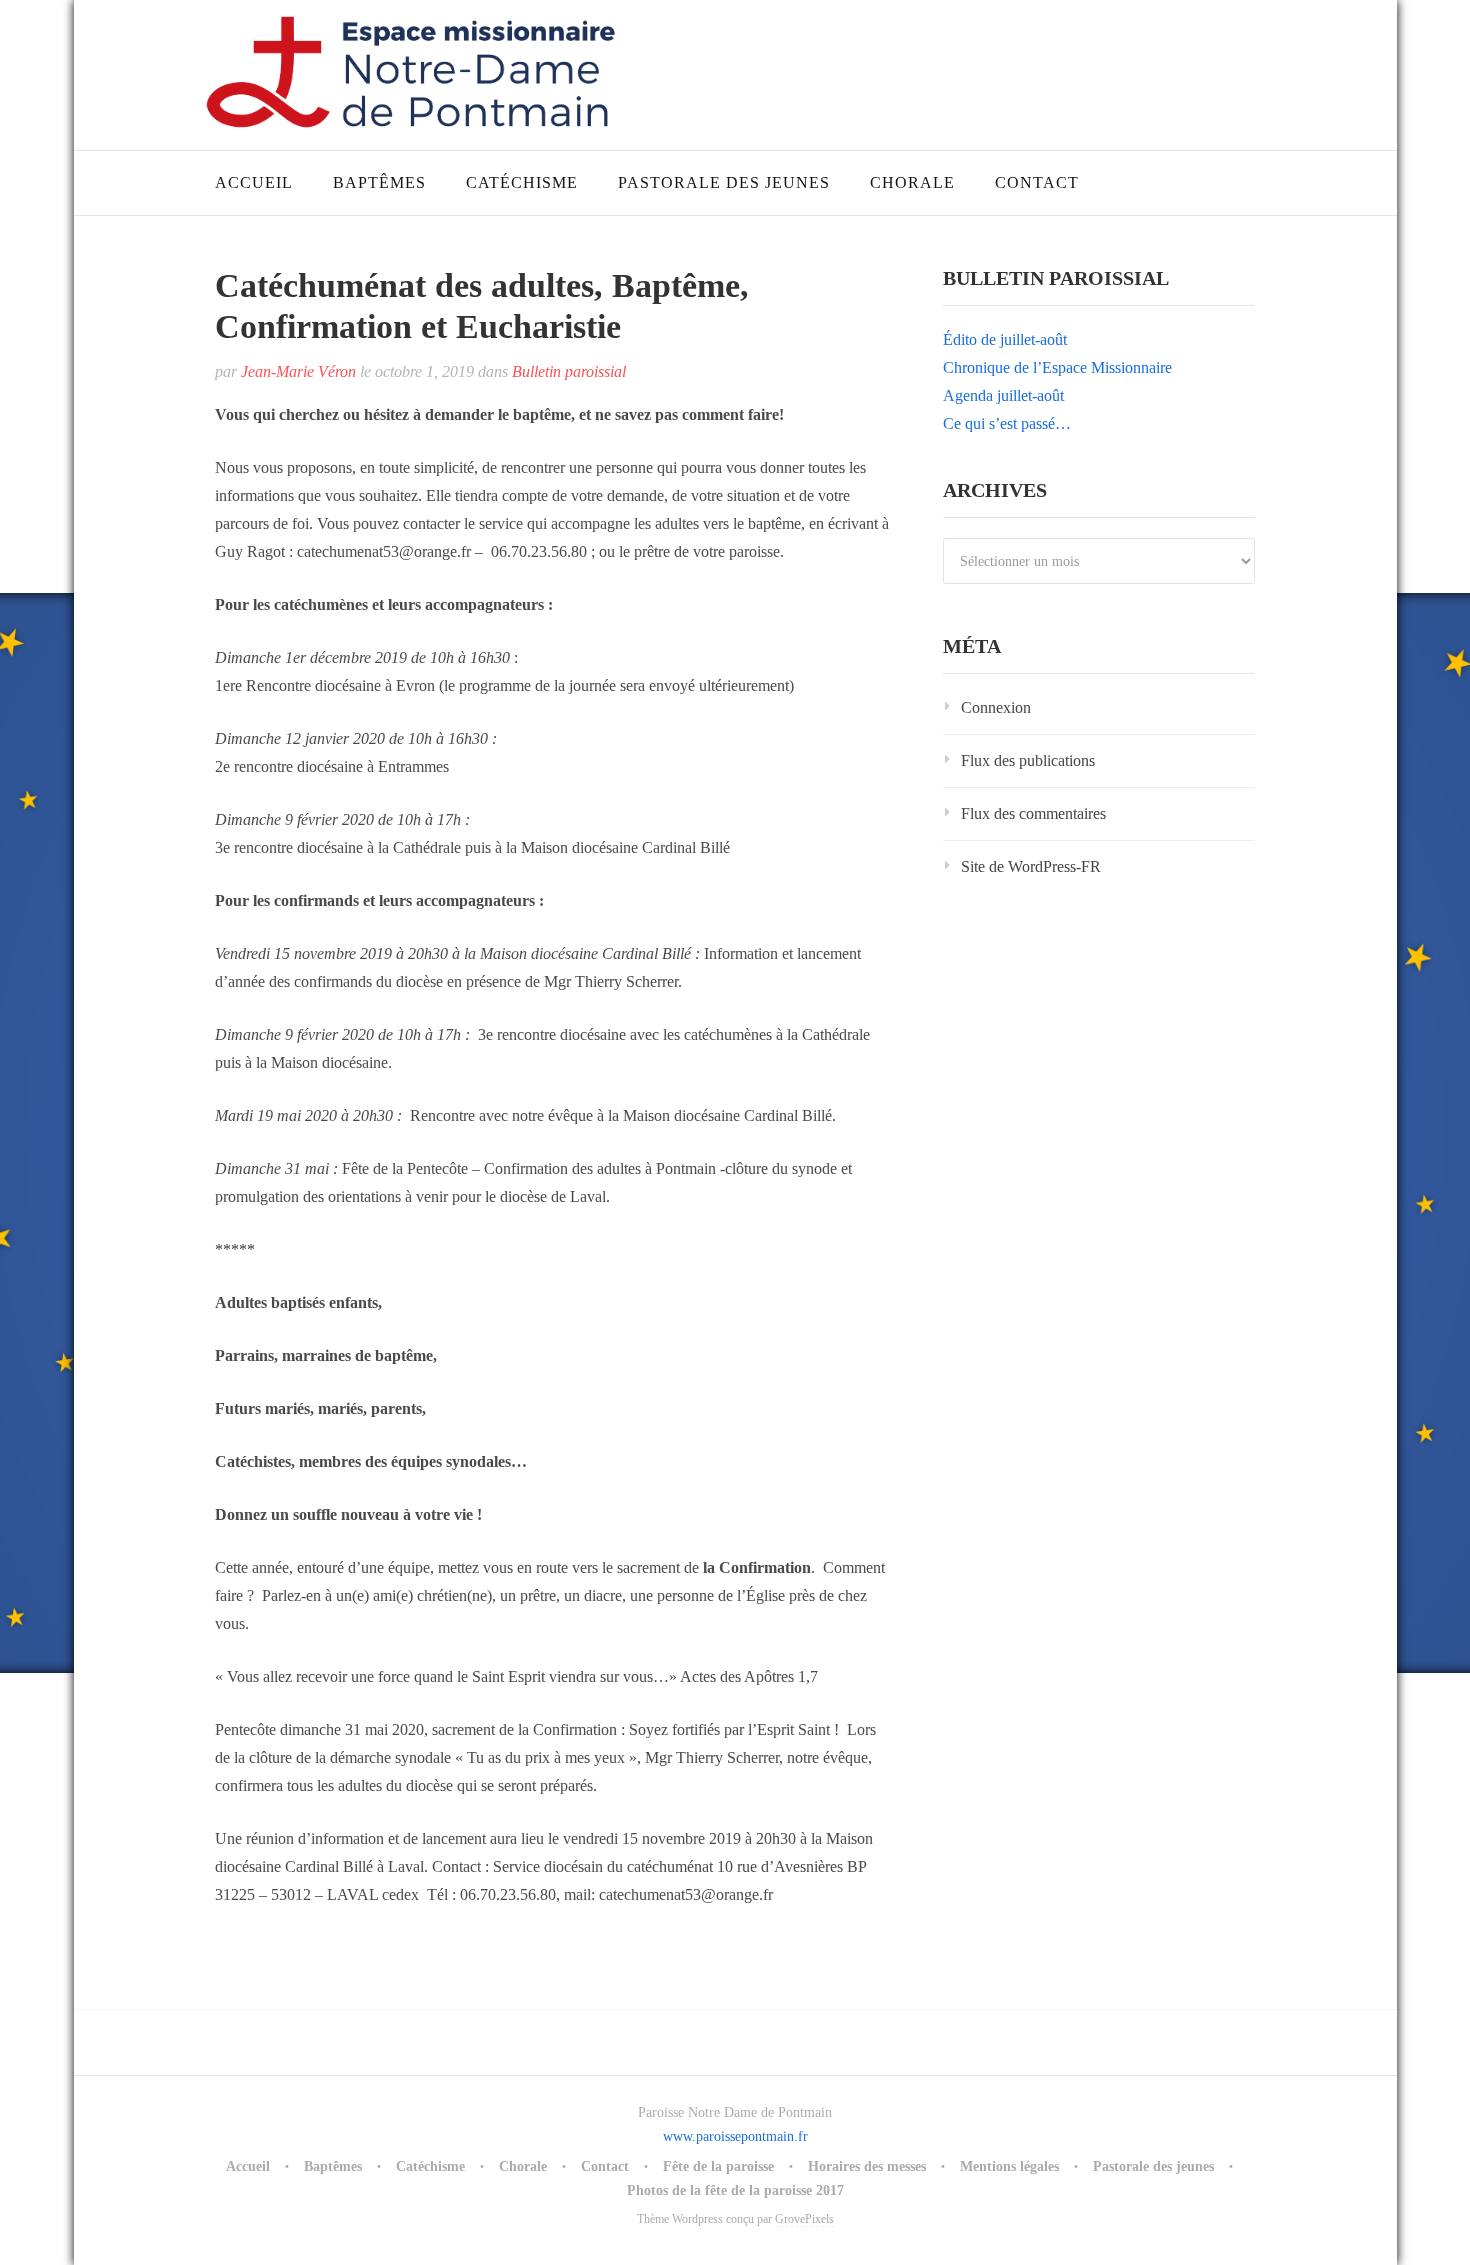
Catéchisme (522, 182)
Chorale (912, 182)
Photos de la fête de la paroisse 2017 (735, 2190)
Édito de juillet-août (1005, 339)
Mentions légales (1009, 2166)
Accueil (254, 182)
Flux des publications (1028, 760)
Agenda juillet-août (1003, 395)
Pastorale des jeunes (724, 182)
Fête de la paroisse (718, 2166)
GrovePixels (804, 2219)
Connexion (996, 707)
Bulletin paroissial (569, 371)
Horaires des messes (867, 2166)
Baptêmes (379, 182)
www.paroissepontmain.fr (735, 2136)
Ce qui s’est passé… (1007, 423)
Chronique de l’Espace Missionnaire (1057, 367)
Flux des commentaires (1033, 813)
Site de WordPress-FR (1031, 866)
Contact (1037, 182)
